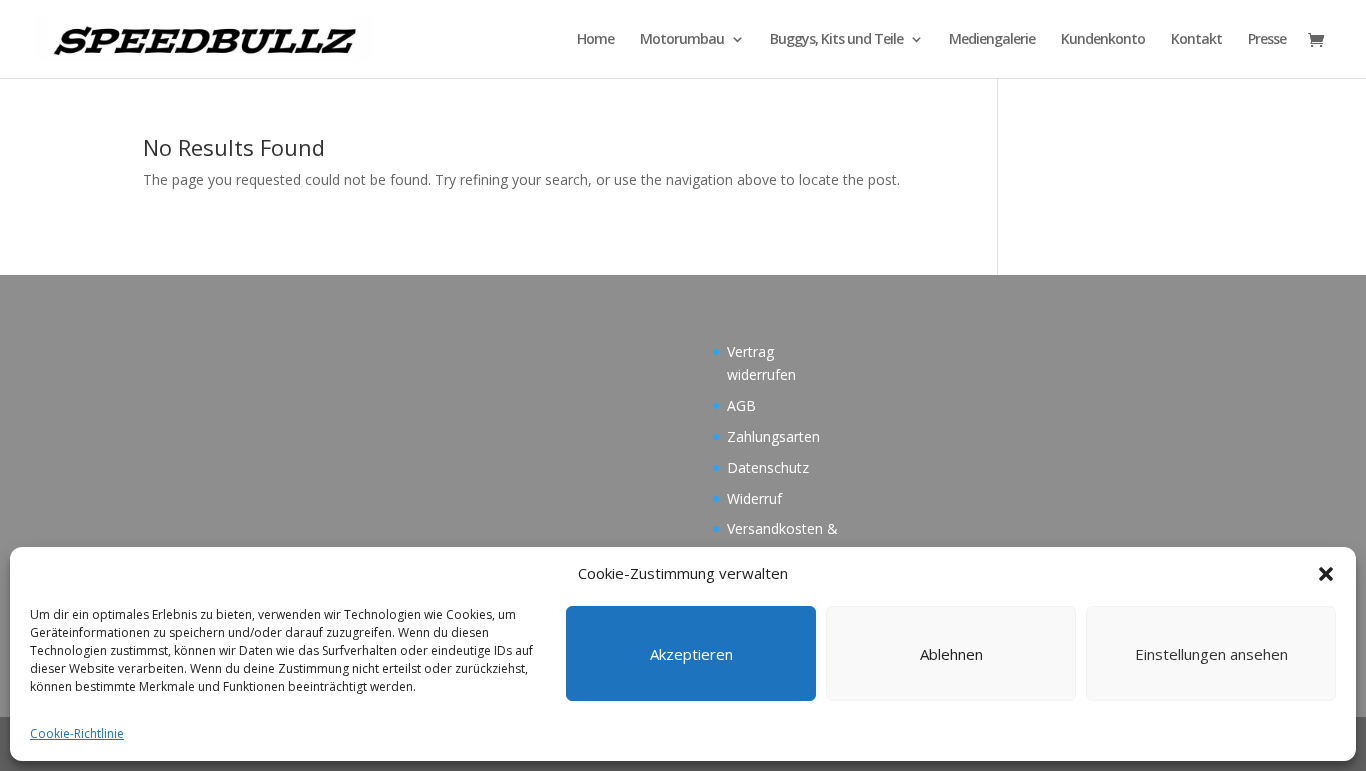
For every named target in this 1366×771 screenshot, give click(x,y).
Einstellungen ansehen (1211, 654)
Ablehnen (951, 654)
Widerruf (754, 498)
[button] (1326, 574)
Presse (1267, 40)
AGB (741, 405)
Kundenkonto (1103, 40)
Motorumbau (682, 40)
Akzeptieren (691, 654)
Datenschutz (768, 467)
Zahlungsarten (773, 436)
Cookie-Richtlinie (77, 733)
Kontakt (1196, 40)
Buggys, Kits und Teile (836, 40)
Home (595, 40)
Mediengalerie (992, 40)
